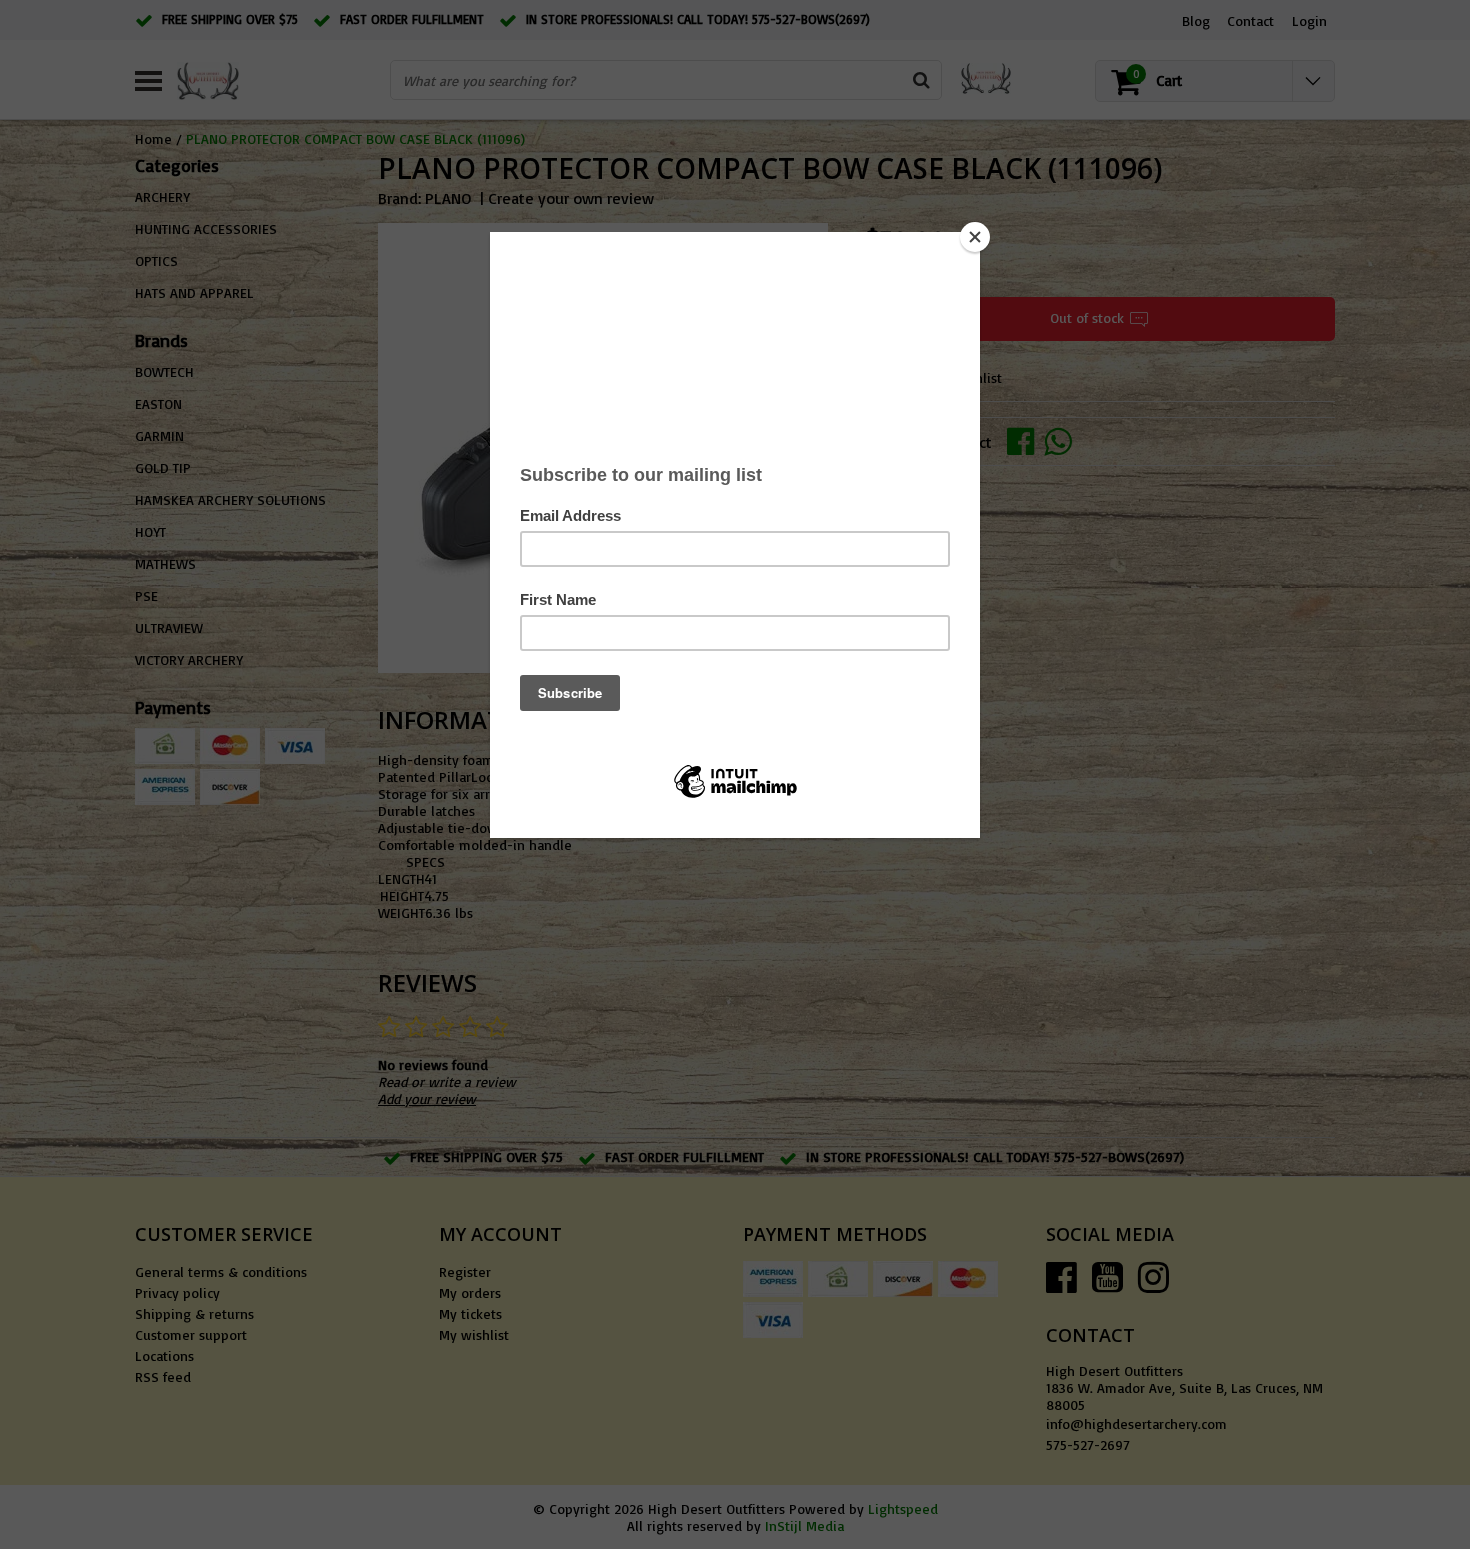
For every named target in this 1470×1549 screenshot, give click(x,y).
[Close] (975, 237)
